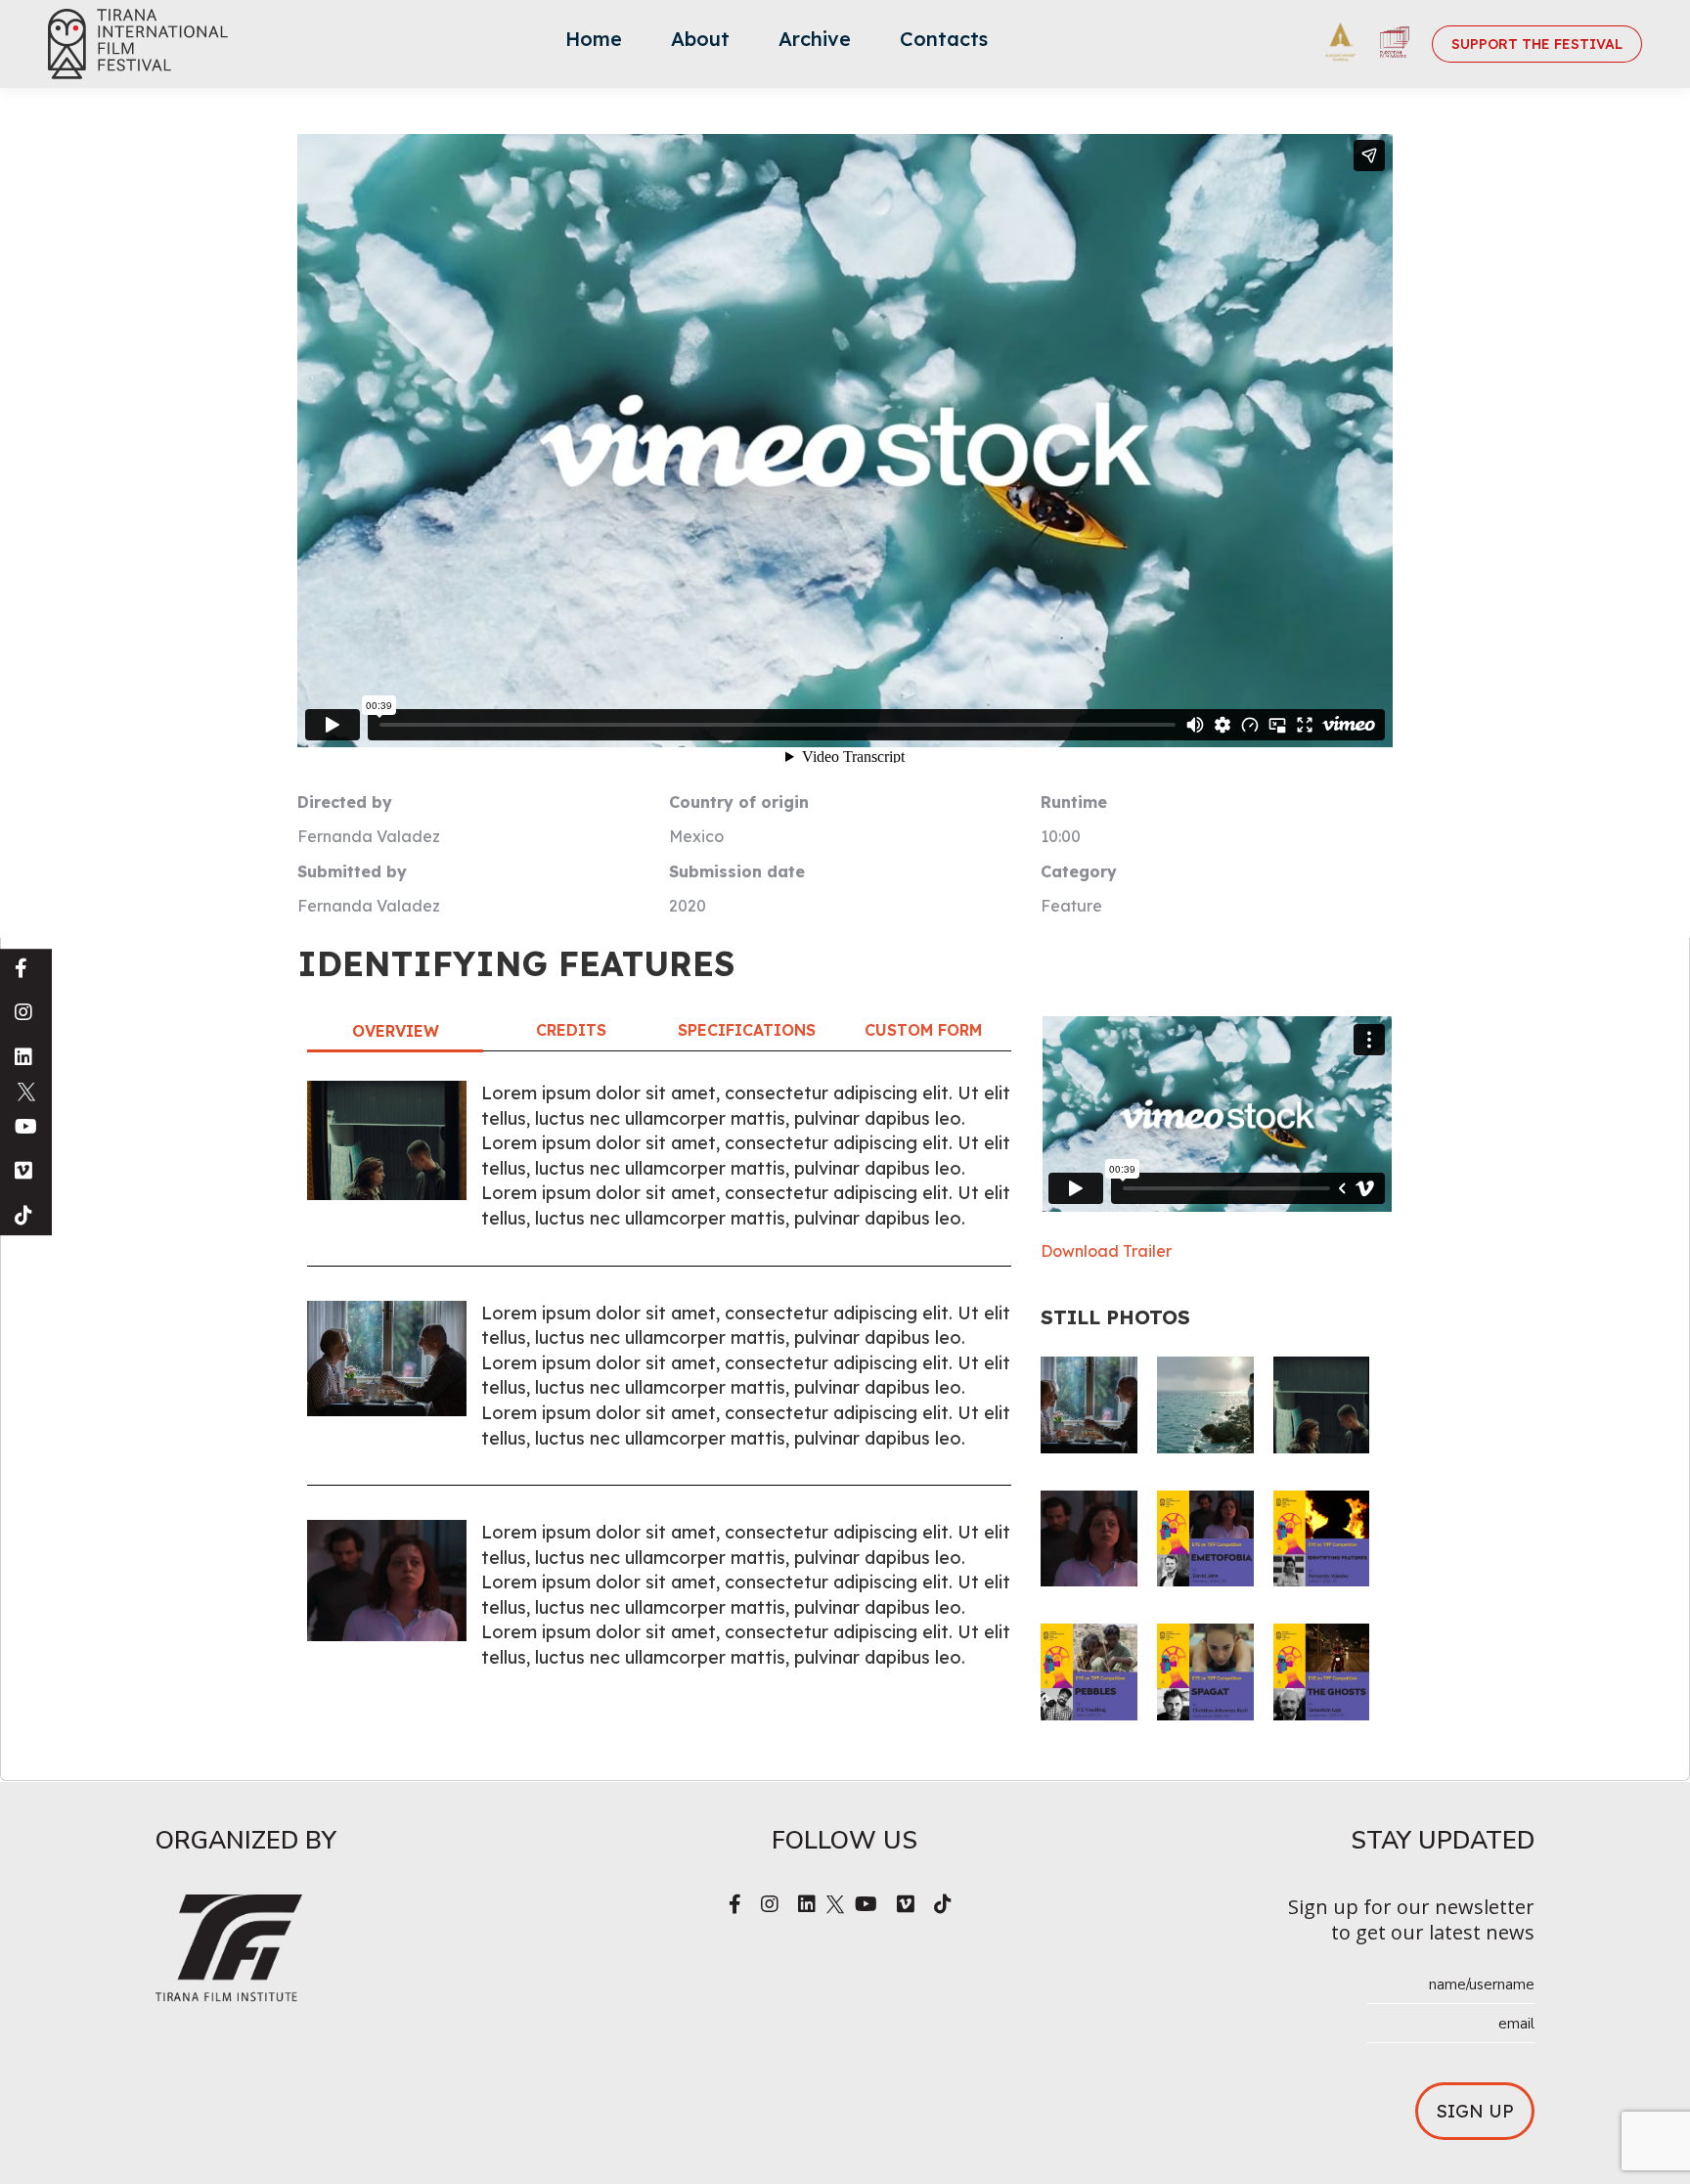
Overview (396, 1031)
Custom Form (923, 1030)
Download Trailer (1106, 1251)
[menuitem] (594, 44)
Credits (571, 1030)
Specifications (747, 1030)
